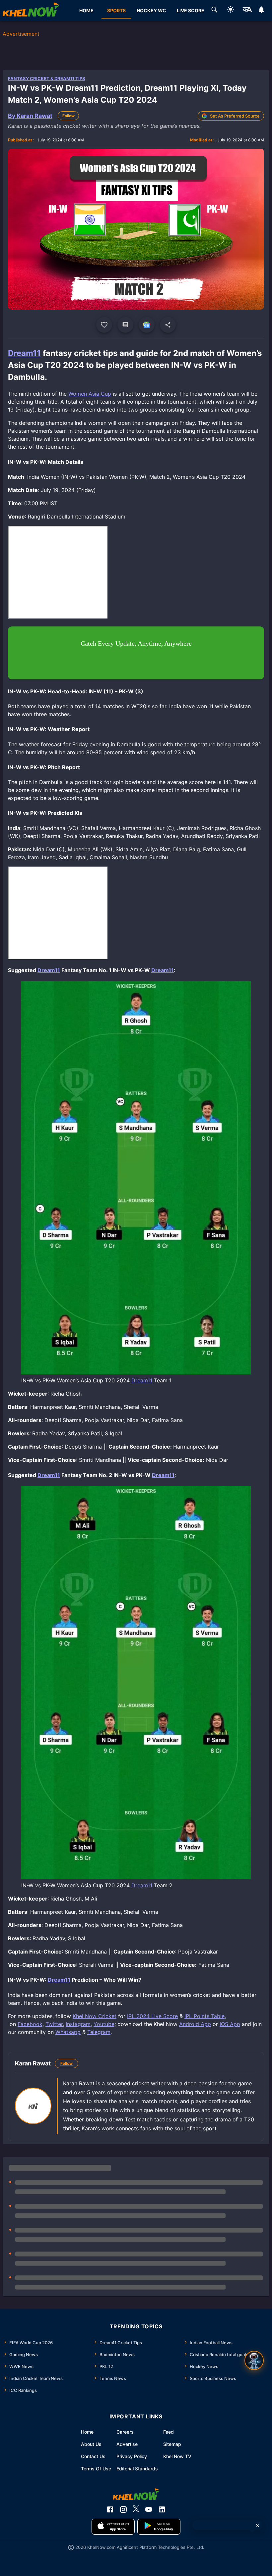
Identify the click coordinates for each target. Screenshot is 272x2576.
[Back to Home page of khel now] (31, 11)
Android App (195, 2024)
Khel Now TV (177, 2456)
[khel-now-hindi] (247, 11)
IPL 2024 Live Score (152, 2016)
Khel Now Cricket (95, 2016)
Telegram (99, 2032)
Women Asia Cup (90, 394)
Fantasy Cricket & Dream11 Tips (47, 78)
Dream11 (24, 353)
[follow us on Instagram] (123, 2509)
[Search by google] (214, 11)
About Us (91, 2444)
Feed (169, 2432)
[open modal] (254, 2360)
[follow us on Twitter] (136, 2509)
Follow (68, 116)
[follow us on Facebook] (110, 2509)
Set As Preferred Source (235, 116)
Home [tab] (86, 10)
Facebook (30, 2024)
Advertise (127, 2444)
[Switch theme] (231, 10)
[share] (168, 325)
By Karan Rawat (30, 116)
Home (87, 2432)
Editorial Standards (137, 2469)
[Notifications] (262, 11)
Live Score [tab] (191, 10)
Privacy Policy (132, 2456)
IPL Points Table (204, 2016)
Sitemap (172, 2444)
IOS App (230, 2024)
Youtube (104, 2024)
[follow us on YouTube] (149, 2509)
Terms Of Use (96, 2469)
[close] (257, 2525)
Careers (125, 2432)
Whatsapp (68, 2032)
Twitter (54, 2024)
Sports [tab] (116, 10)
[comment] (125, 325)
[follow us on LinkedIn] (162, 2509)
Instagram (78, 2024)
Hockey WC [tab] (151, 10)
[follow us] (147, 325)
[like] (104, 325)
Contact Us (93, 2456)
